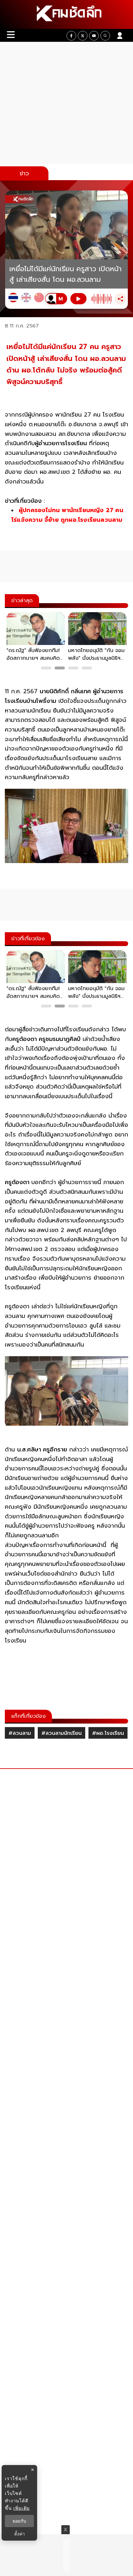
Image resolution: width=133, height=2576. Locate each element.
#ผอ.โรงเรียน (108, 1733)
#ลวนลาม (20, 1733)
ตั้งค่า (20, 2534)
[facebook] (71, 36)
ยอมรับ (19, 2521)
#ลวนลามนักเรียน (61, 1733)
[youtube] (94, 36)
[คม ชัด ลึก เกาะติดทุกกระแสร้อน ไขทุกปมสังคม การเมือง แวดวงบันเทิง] (66, 14)
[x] (83, 36)
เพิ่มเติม (21, 2508)
